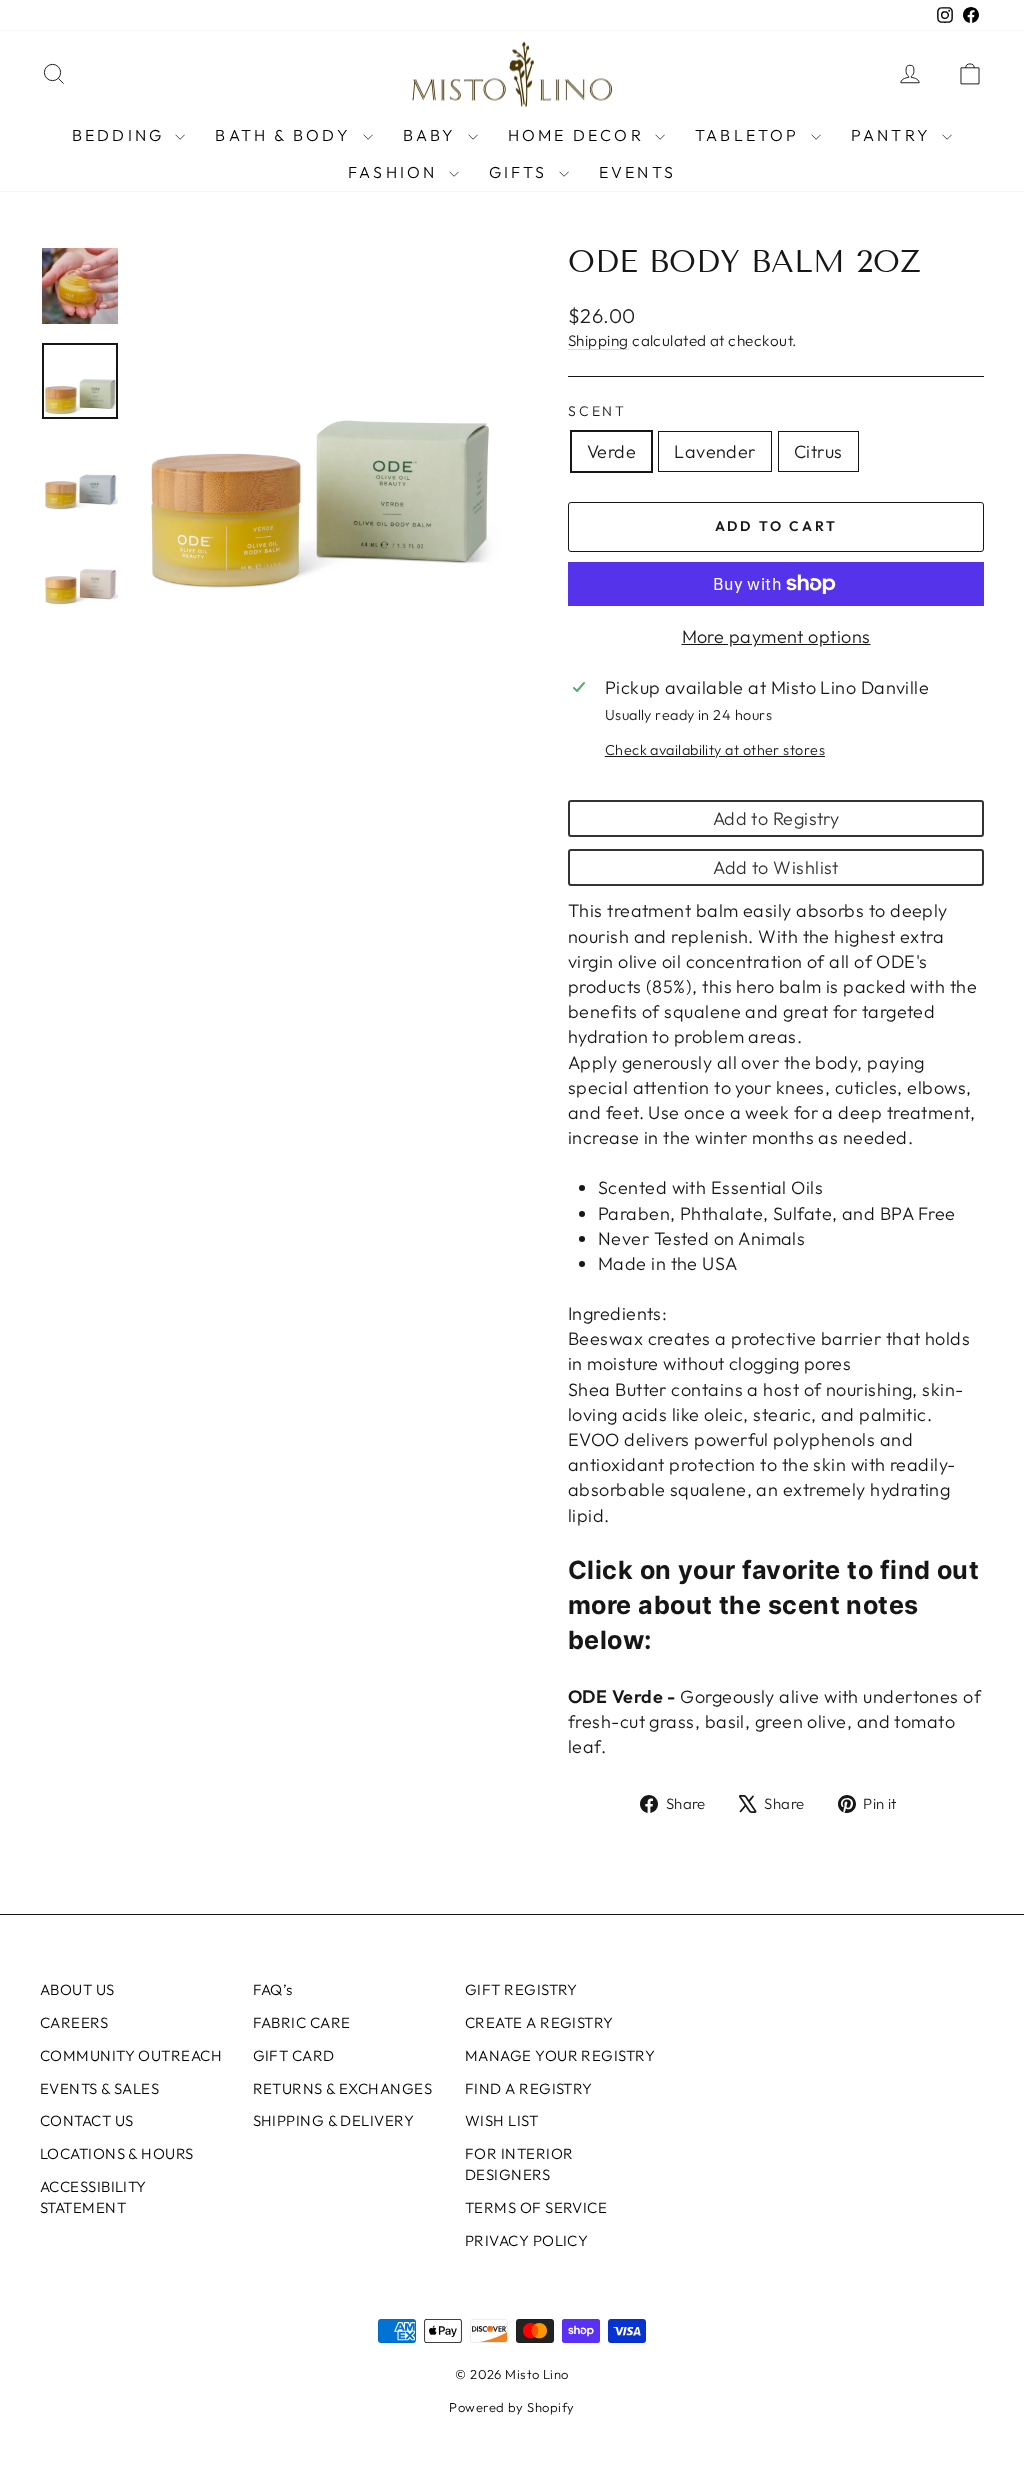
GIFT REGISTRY (521, 1989)
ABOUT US (77, 1989)
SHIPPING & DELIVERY (334, 2120)
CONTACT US (87, 2120)
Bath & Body (286, 135)
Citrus (818, 451)
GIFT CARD (294, 2055)
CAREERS (74, 2022)
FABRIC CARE (302, 2022)
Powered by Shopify (511, 2407)
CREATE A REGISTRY (539, 2022)
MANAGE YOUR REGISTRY (560, 2055)
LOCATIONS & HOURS (117, 2153)
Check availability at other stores (715, 750)
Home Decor (579, 135)
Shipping (598, 340)
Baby (433, 135)
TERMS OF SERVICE (536, 2207)
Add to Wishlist (776, 867)
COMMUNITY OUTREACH (131, 2055)
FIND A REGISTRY (529, 2088)
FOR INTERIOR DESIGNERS (519, 2164)
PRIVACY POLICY (526, 2240)
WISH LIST (501, 2120)
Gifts (521, 172)
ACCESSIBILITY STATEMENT (93, 2197)
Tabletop (750, 135)
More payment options (776, 636)
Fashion (396, 172)
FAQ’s (273, 1989)
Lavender (715, 451)
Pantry (894, 135)
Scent (597, 411)
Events (637, 172)
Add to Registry (776, 818)
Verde (611, 451)
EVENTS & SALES (99, 2088)
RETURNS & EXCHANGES (343, 2088)
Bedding (121, 135)
